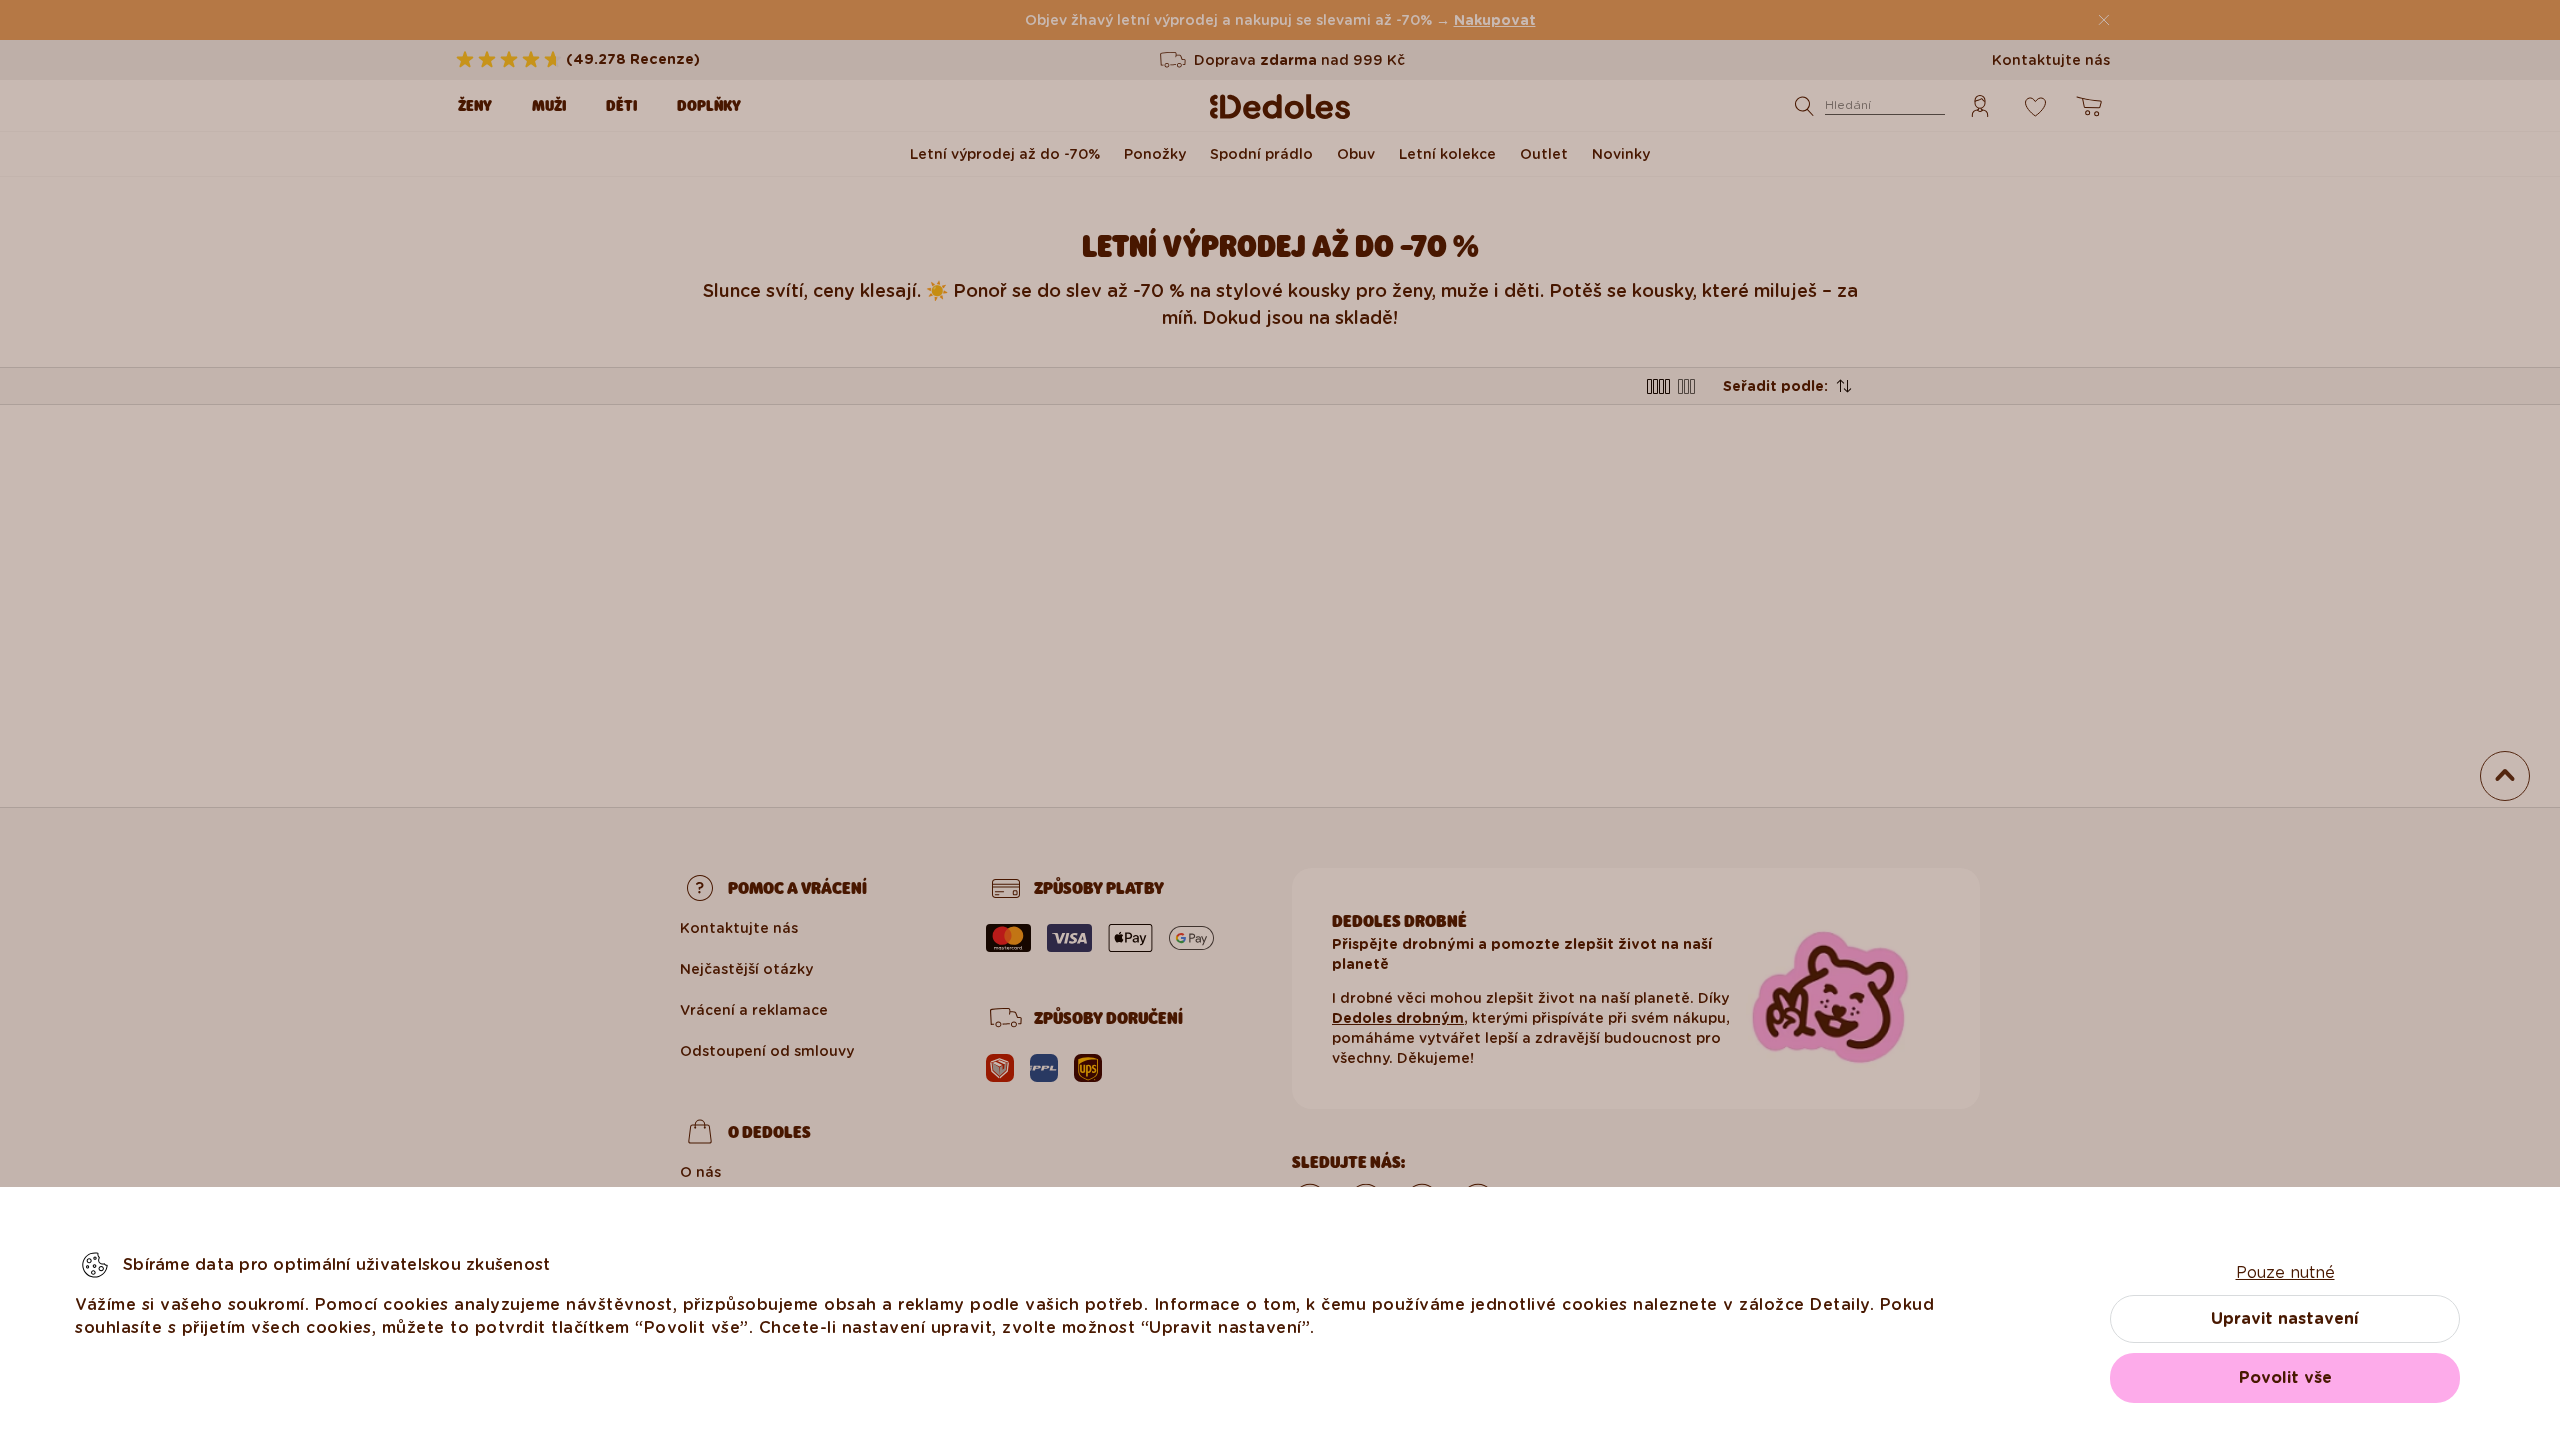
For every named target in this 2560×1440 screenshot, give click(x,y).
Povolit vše (2285, 1377)
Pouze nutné (2285, 1272)
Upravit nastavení (2285, 1318)
